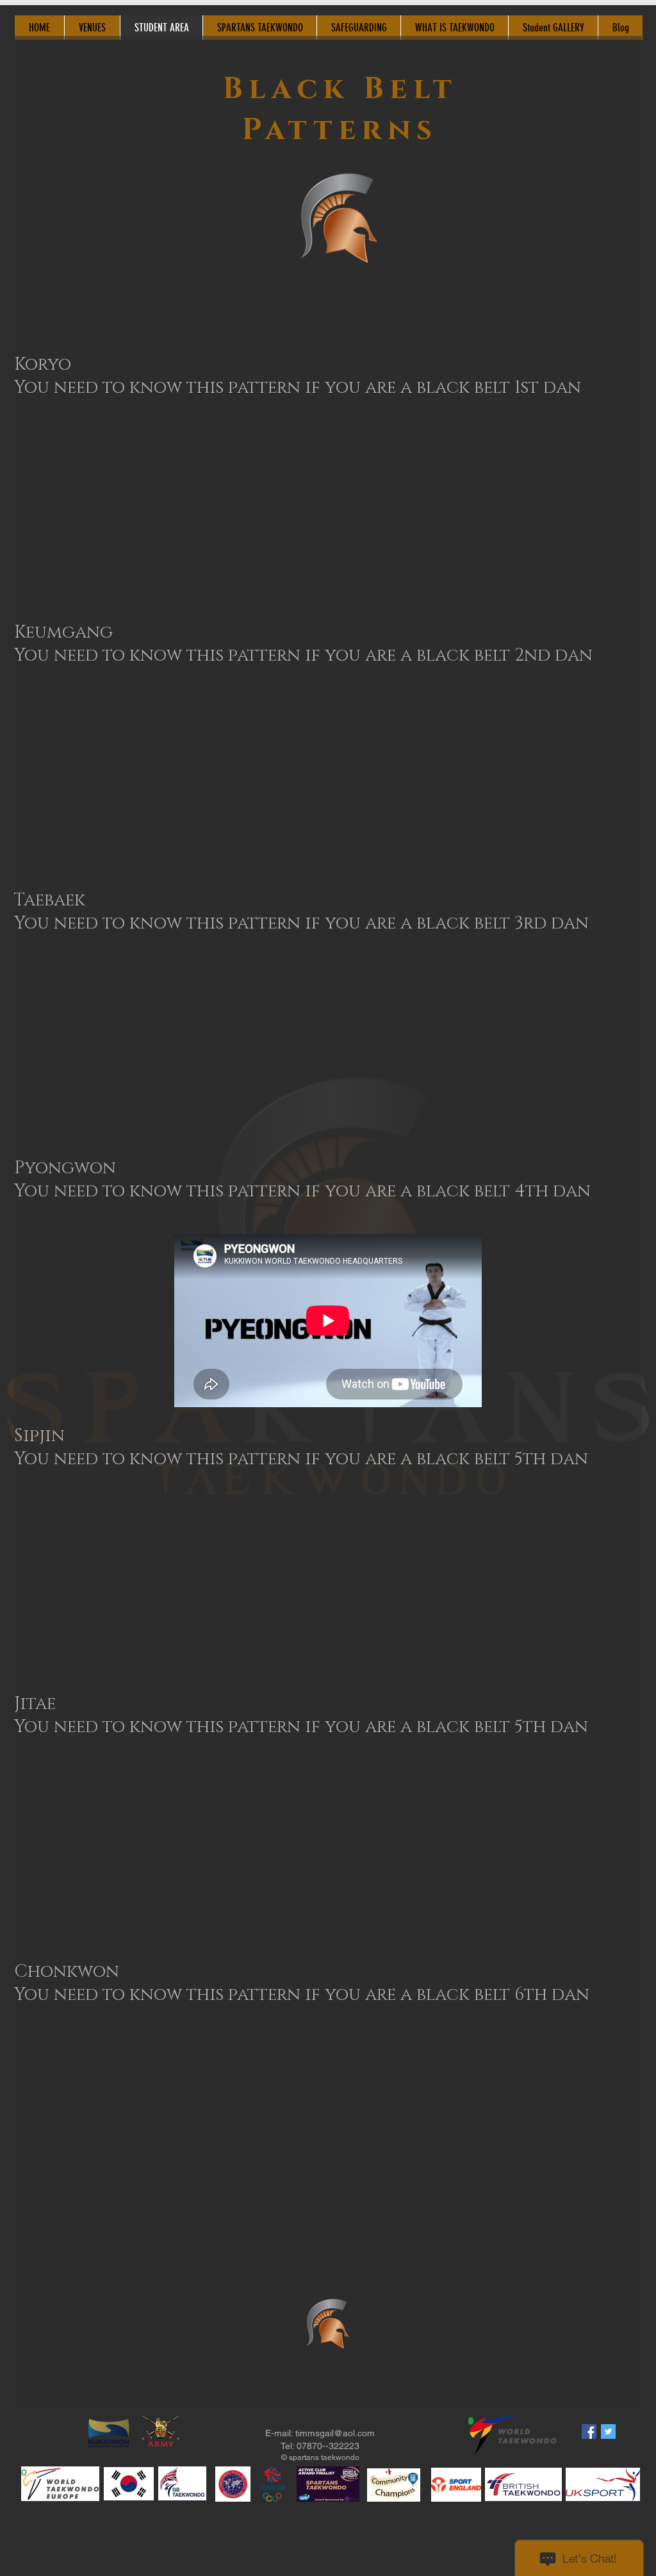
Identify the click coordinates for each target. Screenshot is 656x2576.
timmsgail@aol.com (335, 2433)
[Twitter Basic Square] (608, 2432)
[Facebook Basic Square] (589, 2432)
